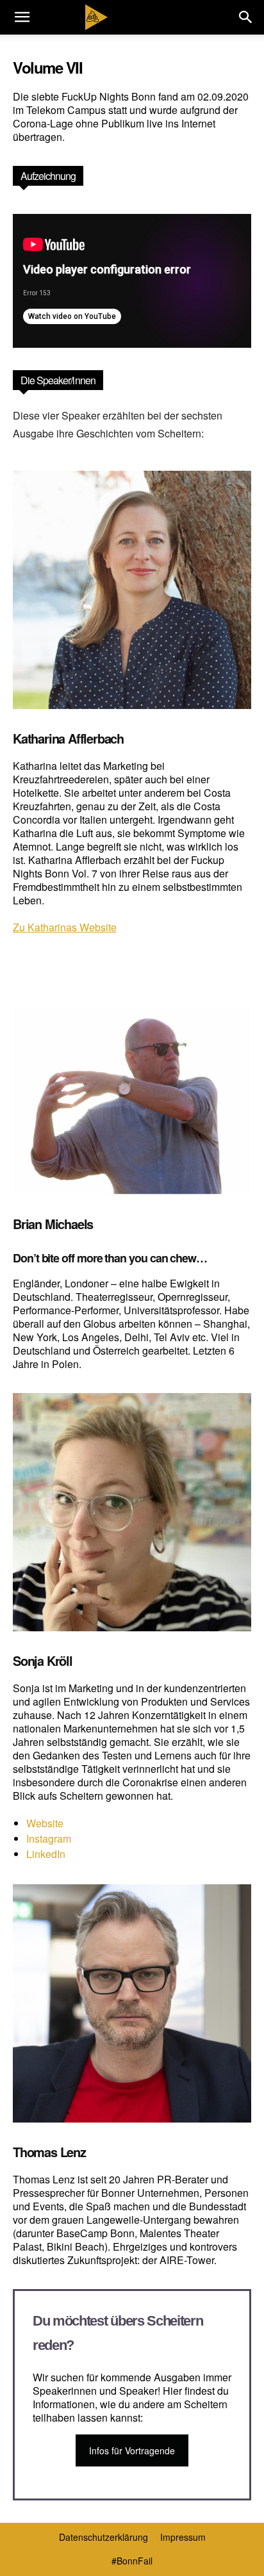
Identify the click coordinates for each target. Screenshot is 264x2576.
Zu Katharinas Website (65, 927)
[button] (22, 17)
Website (45, 1823)
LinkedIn (46, 1854)
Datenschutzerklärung (103, 2537)
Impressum (183, 2537)
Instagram (49, 1838)
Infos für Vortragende (132, 2450)
